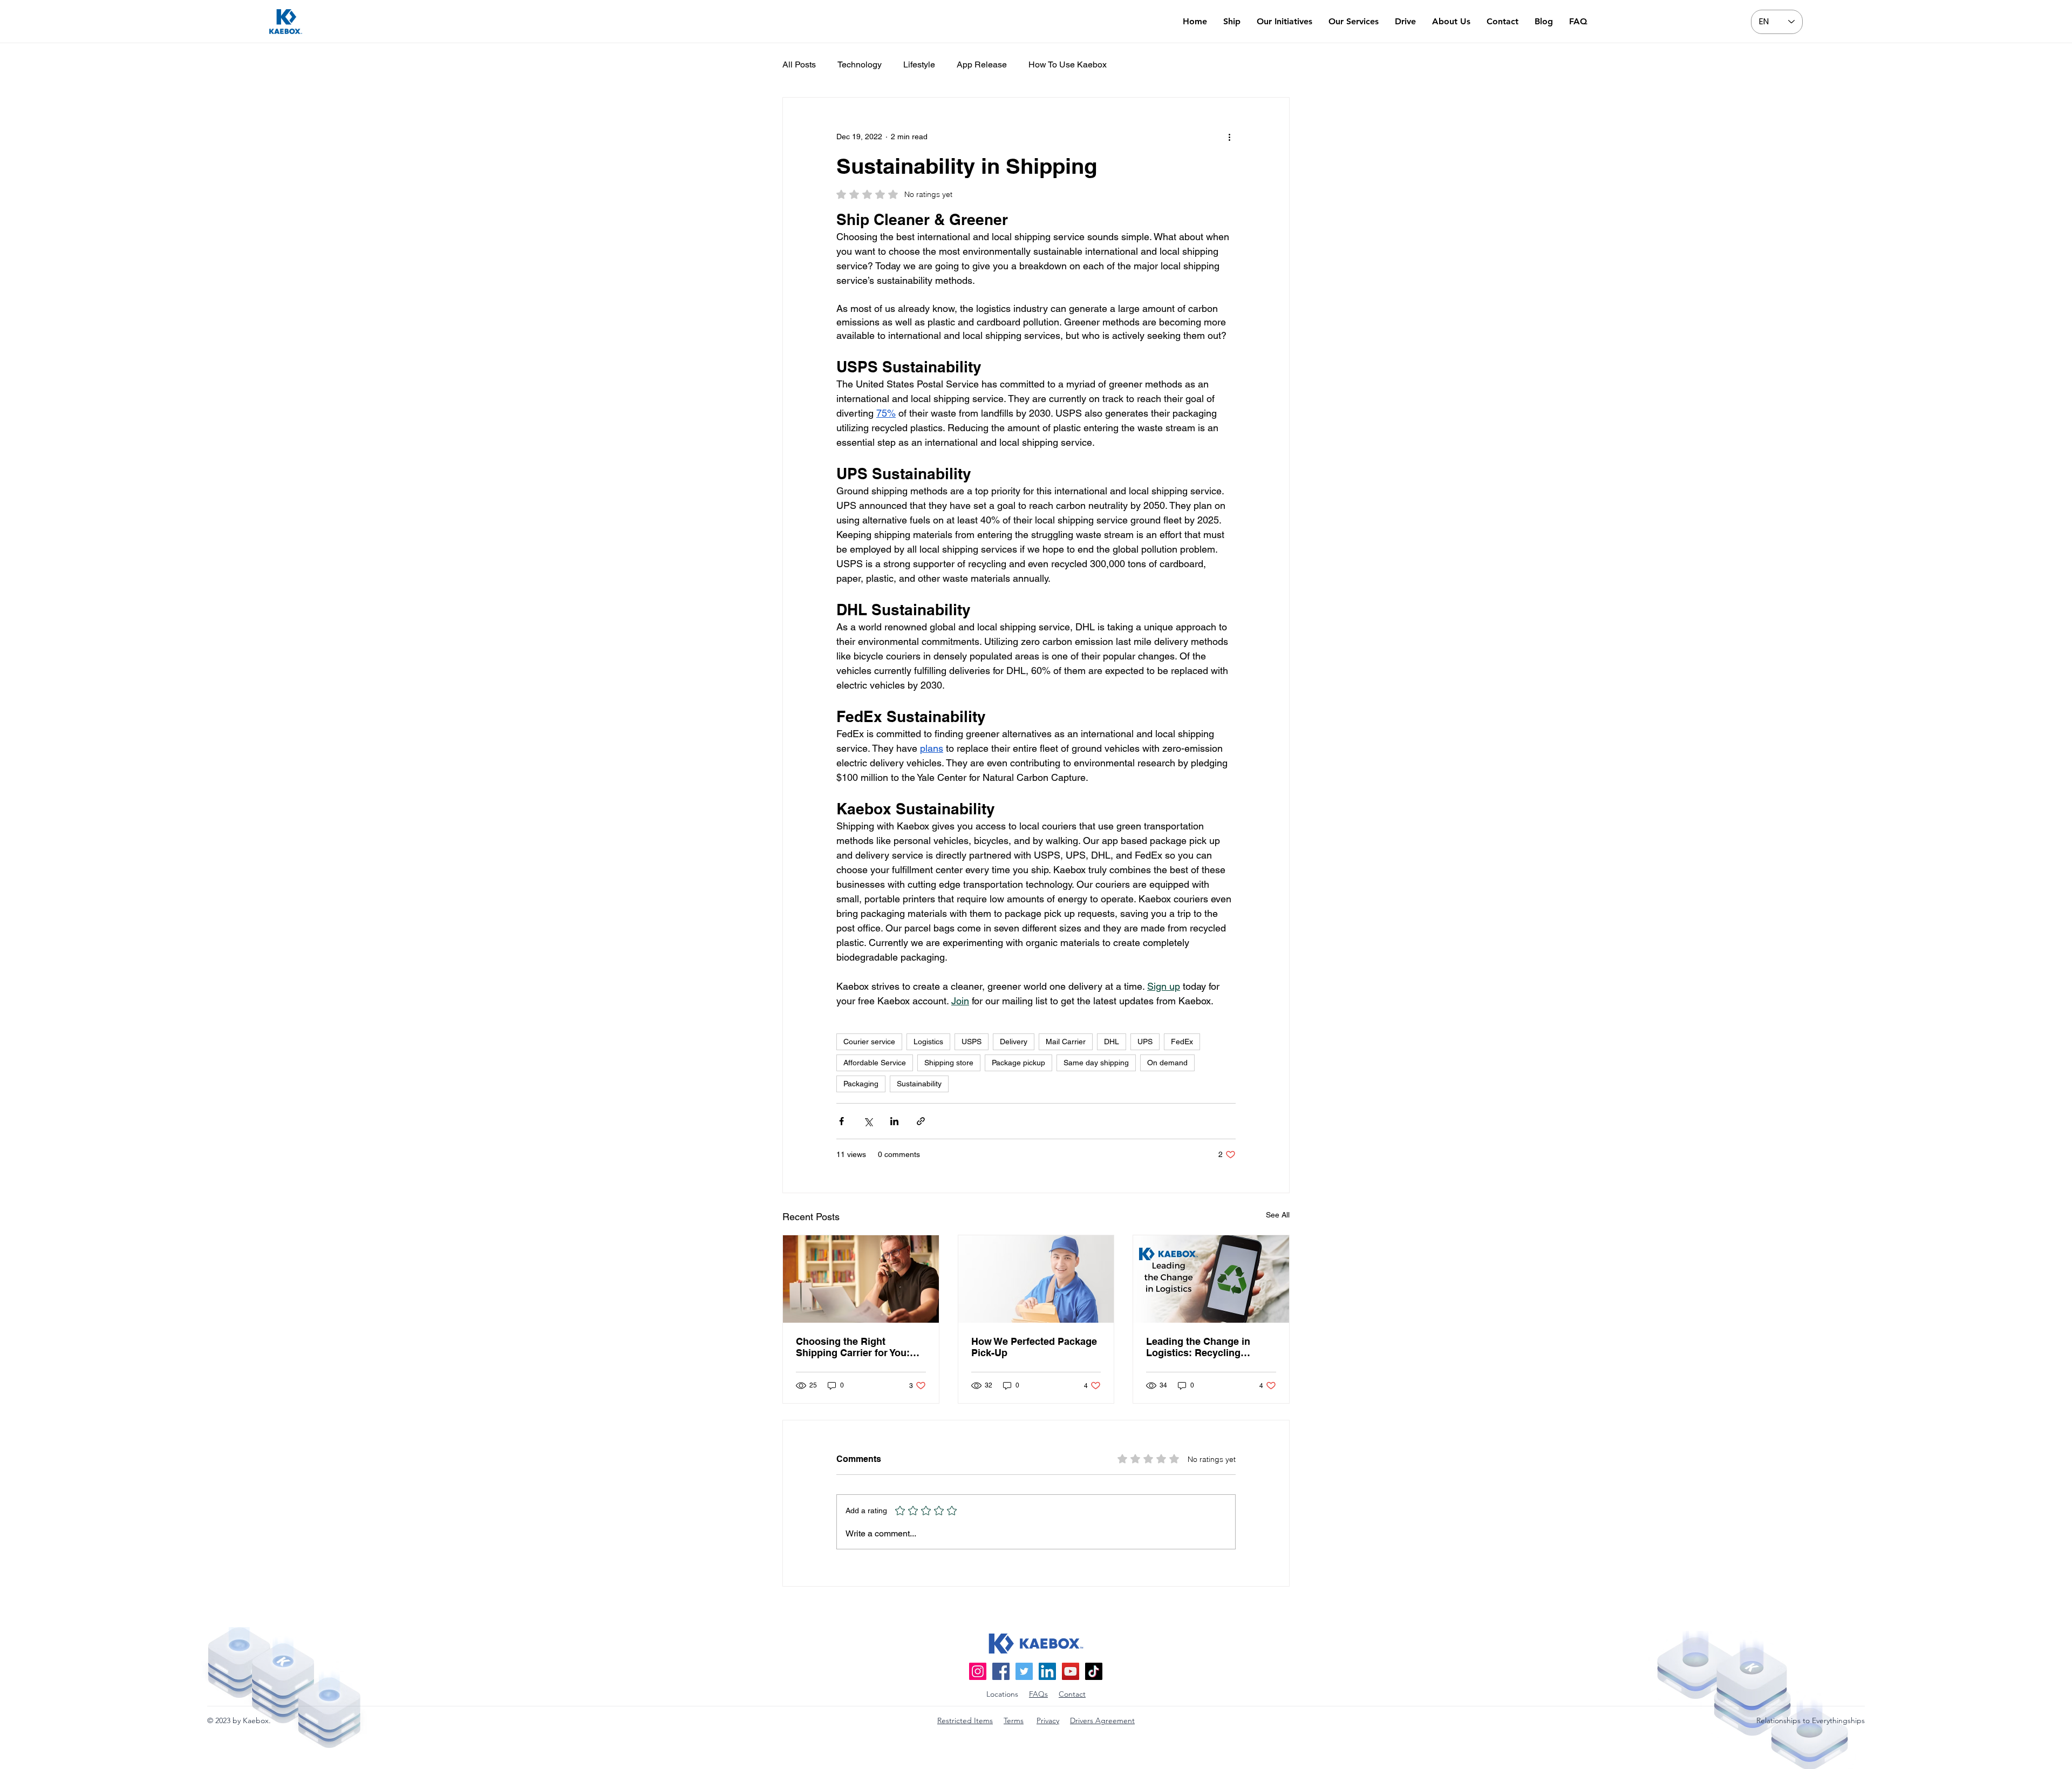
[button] (1171, 100)
